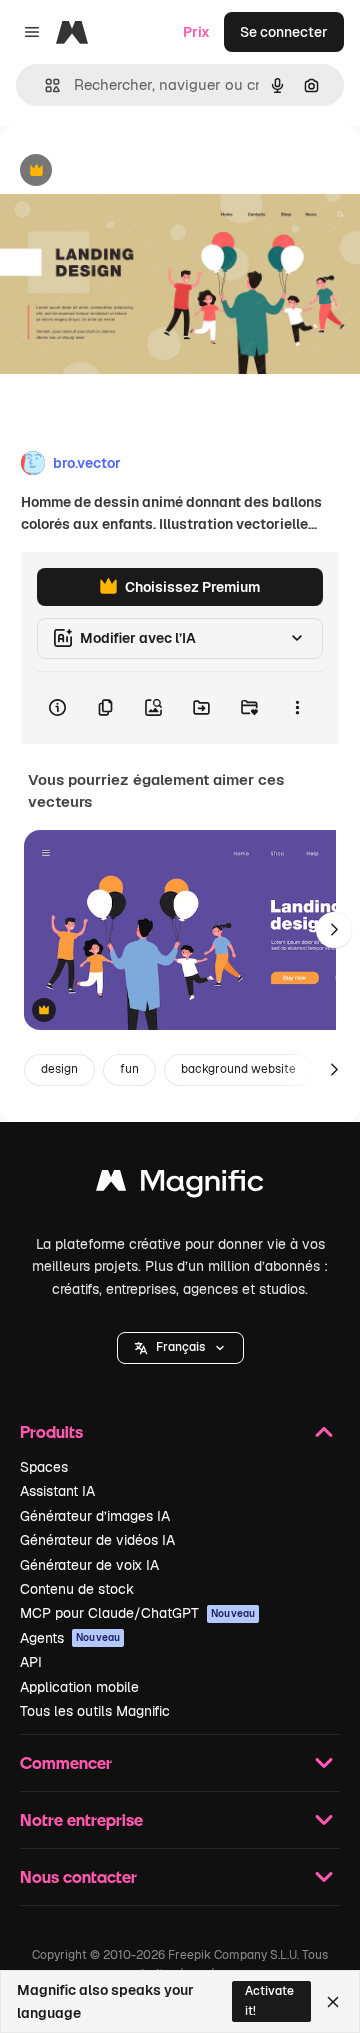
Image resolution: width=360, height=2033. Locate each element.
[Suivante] (334, 930)
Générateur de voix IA (89, 1565)
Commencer (66, 1762)
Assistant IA (57, 1491)
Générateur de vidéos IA (97, 1540)
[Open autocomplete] (44, 85)
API (31, 1662)
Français (180, 1347)
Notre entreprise (81, 1819)
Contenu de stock (77, 1589)
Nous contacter (78, 1876)
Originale (132, 171)
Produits (51, 1431)
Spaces (44, 1467)
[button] (180, 1348)
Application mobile (79, 1687)
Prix (196, 32)
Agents (70, 1638)
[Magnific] (180, 1185)
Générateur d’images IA (95, 1516)
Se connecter (284, 32)
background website (238, 1069)
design (59, 1069)
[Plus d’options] (297, 708)
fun (129, 1069)
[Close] (333, 2002)
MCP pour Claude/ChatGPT (137, 1613)
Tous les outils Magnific (95, 1711)
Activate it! (269, 2000)
